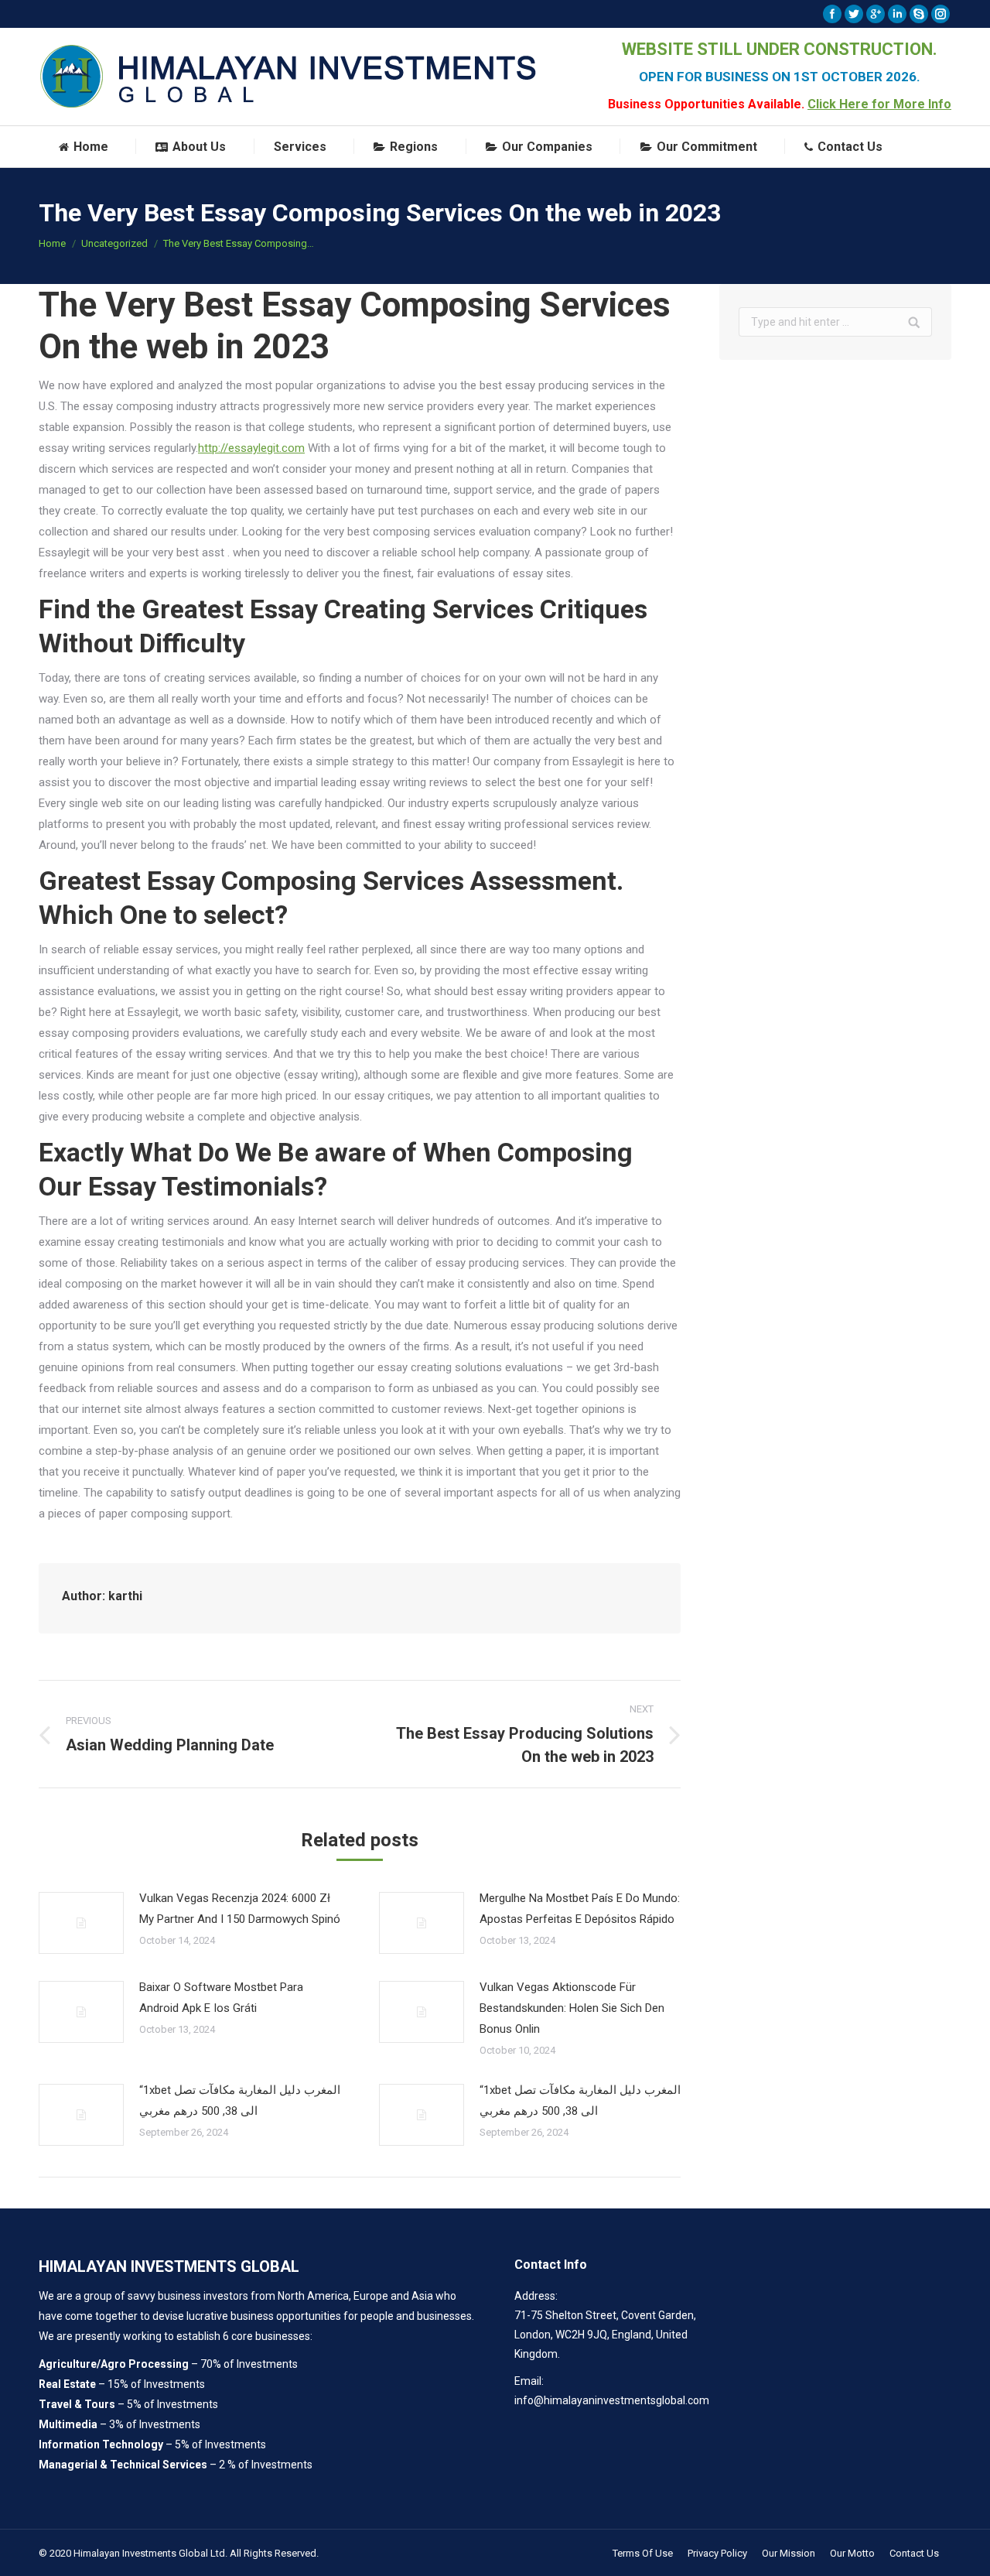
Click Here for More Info (879, 104)
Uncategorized (114, 243)
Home (52, 243)
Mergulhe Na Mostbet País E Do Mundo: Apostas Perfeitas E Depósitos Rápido (580, 1909)
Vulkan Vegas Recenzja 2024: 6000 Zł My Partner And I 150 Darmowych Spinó (240, 1909)
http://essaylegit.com (251, 448)
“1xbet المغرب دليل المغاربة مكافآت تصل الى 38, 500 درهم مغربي (240, 2100)
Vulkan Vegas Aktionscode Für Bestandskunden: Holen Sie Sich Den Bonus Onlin (572, 2008)
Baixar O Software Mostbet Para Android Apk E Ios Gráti (221, 1998)
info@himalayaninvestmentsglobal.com (612, 2400)
